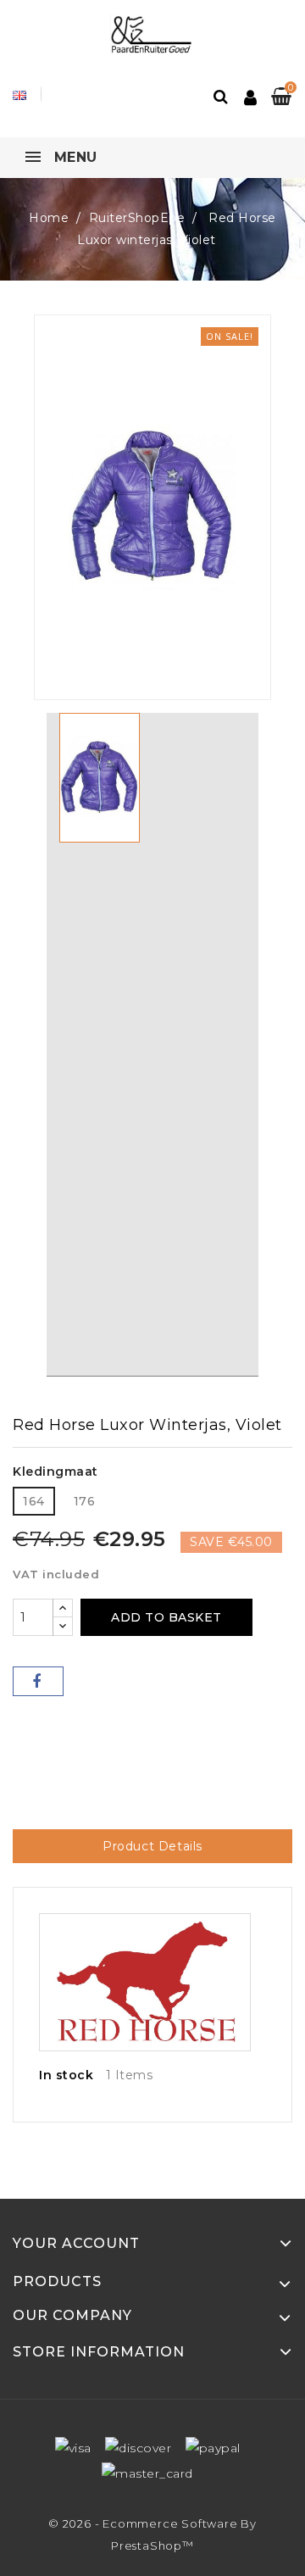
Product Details (152, 1846)
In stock (66, 2075)
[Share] (38, 1681)
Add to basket (166, 1617)
